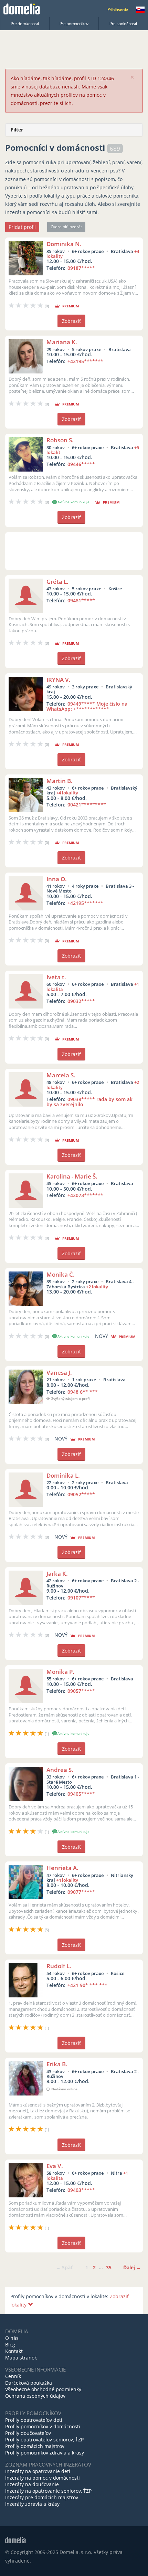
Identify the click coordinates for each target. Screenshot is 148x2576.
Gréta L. (57, 582)
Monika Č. (61, 1274)
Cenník (13, 2376)
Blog (10, 2345)
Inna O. (57, 879)
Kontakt (14, 2351)
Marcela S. (61, 1075)
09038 (89, 1102)
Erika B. (57, 2064)
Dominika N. (64, 244)
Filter (17, 130)
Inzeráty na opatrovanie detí (38, 2471)
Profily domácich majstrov (35, 2446)
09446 (81, 464)
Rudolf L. (59, 1966)
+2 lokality (97, 1287)
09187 (81, 268)
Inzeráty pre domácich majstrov (42, 2497)
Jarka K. (57, 1574)
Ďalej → (132, 2267)
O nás (12, 2338)
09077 (81, 1892)
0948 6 (83, 1392)
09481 (81, 600)
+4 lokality (67, 793)
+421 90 (87, 1985)
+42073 (85, 1195)
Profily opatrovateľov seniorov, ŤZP (44, 2440)
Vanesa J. (59, 1373)
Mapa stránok (21, 2358)
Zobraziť (71, 321)
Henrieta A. (62, 1868)
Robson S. (60, 440)
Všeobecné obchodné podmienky (43, 2389)
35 (109, 2267)
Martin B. (60, 781)
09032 (81, 1001)
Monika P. (60, 1672)
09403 (81, 2190)
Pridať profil (22, 227)
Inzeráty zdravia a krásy (32, 2504)
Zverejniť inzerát (66, 227)
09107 (81, 1598)
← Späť (64, 2267)
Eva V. (55, 2166)
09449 (87, 706)
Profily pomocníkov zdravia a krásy (45, 2453)
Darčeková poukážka (29, 2383)
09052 (81, 1494)
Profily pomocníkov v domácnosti (43, 2426)
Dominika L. (63, 1475)
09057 (81, 1691)
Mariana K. (62, 342)
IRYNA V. (59, 680)
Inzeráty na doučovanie (32, 2484)
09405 (81, 1794)
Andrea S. (60, 1770)
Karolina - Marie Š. (72, 1176)
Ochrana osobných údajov (35, 2396)
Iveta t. (56, 977)
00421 (87, 805)
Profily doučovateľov (28, 2433)
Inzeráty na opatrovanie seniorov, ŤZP (48, 2491)
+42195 (85, 361)
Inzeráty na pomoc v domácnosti (43, 2478)
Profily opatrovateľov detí (34, 2420)
